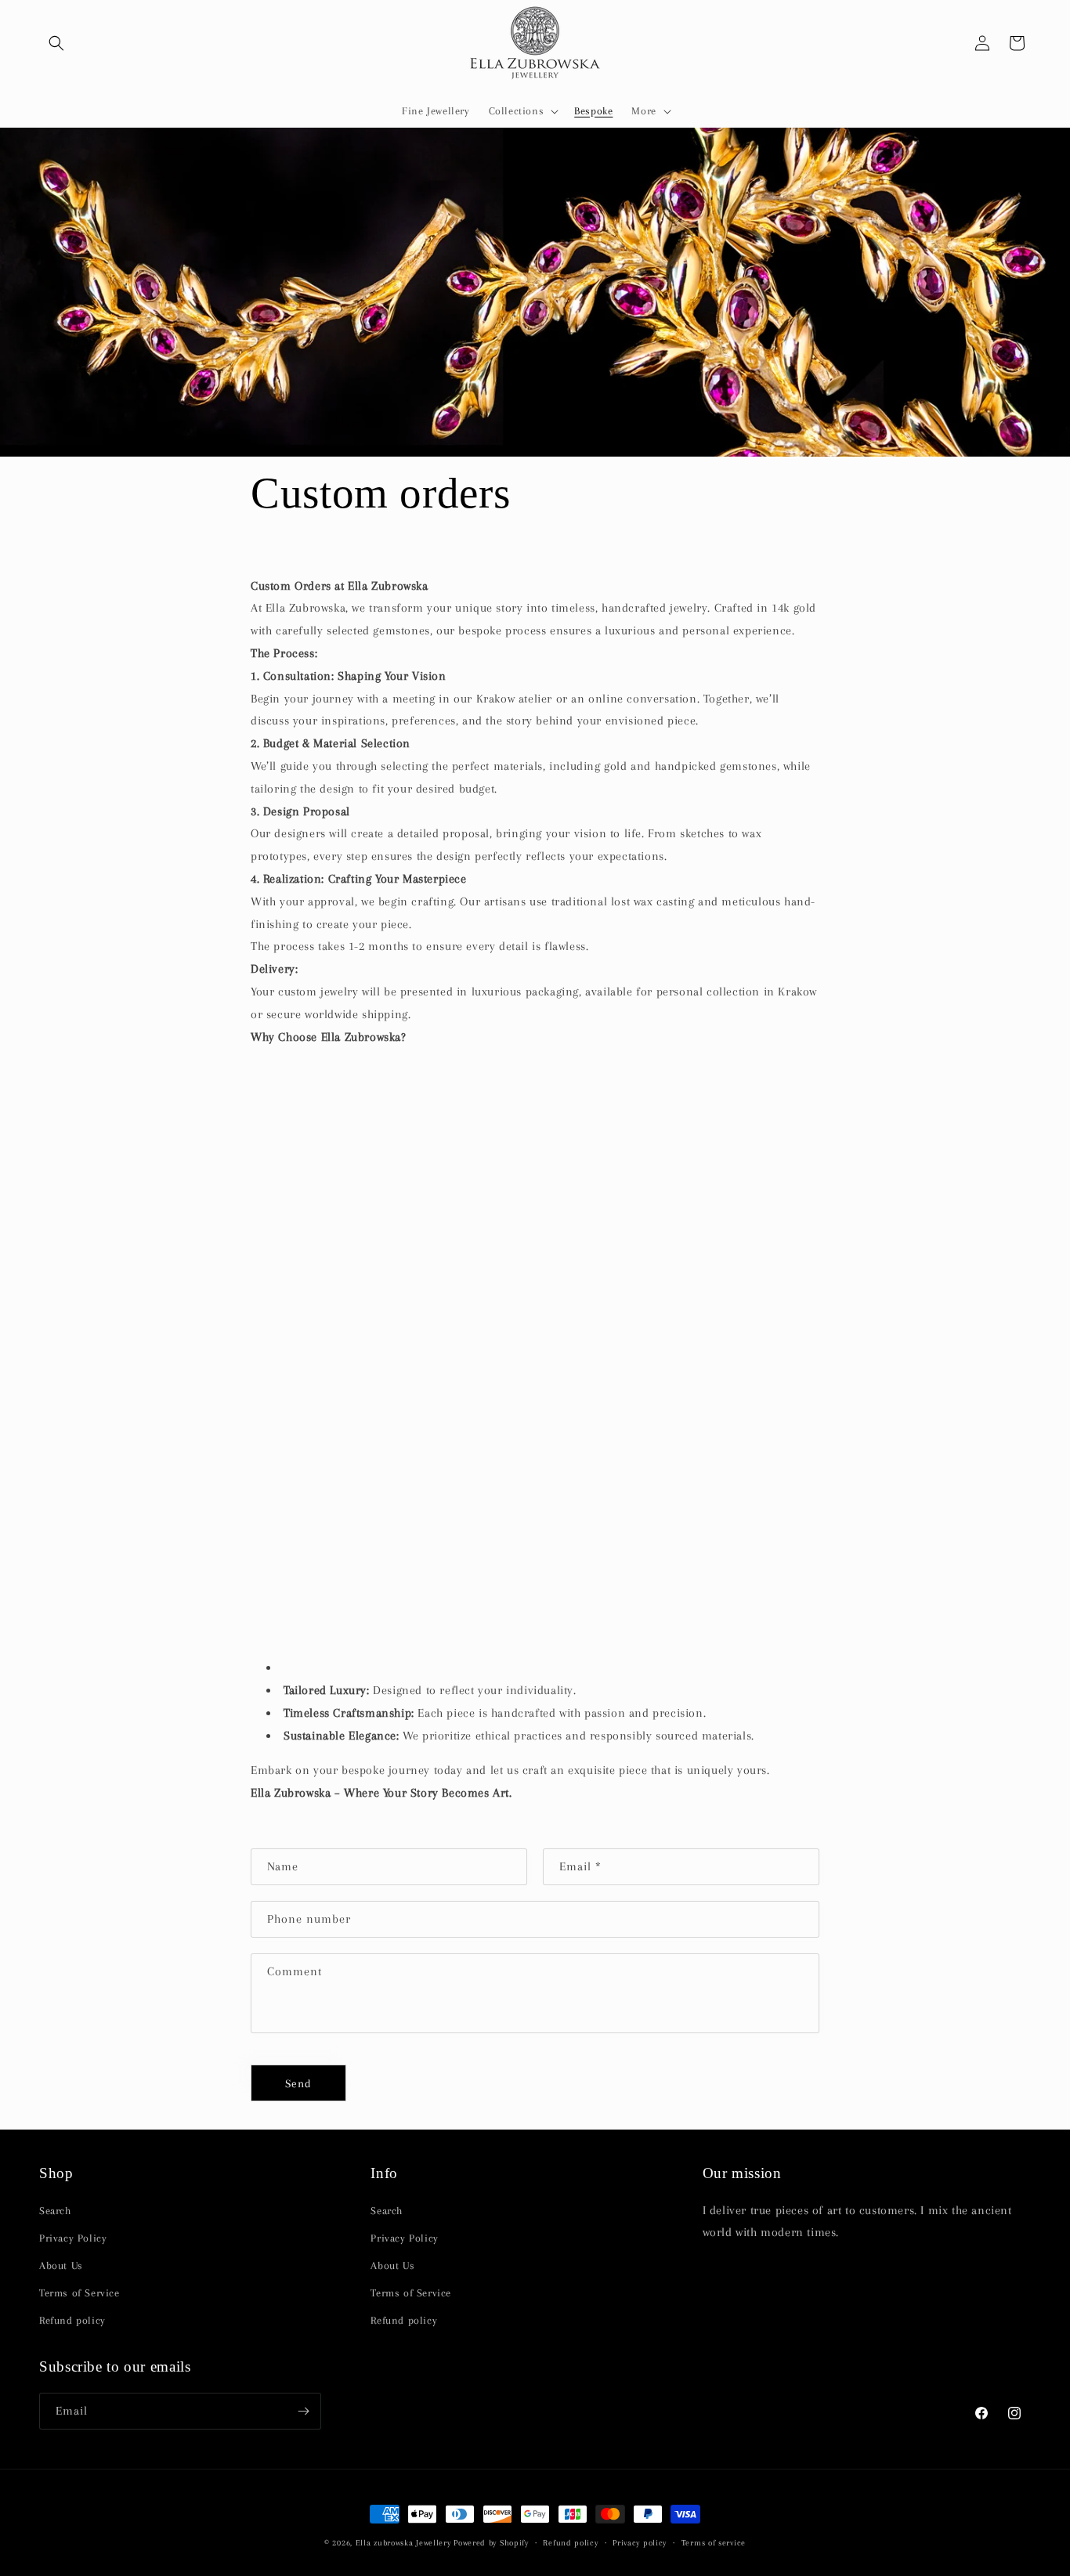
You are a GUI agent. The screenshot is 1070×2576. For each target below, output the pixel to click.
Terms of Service (80, 2293)
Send (298, 2083)
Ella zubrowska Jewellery (403, 2543)
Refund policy (72, 2320)
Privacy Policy (73, 2237)
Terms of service (714, 2542)
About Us (61, 2265)
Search (55, 2210)
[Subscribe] (303, 2411)
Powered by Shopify (491, 2543)
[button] (56, 43)
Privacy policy (640, 2542)
